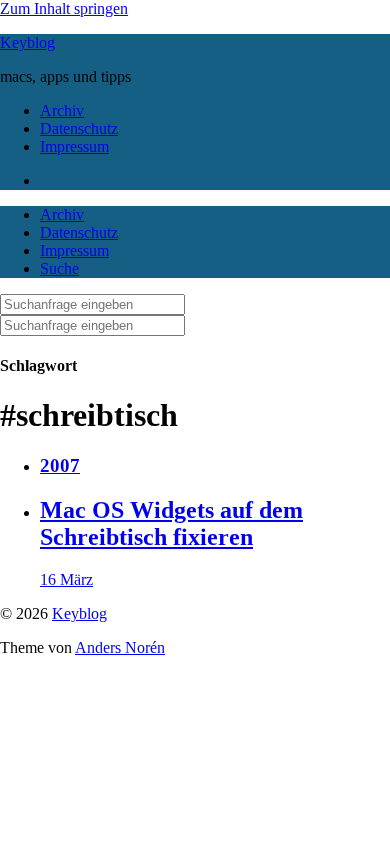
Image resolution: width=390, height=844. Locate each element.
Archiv (62, 110)
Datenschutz (79, 128)
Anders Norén (120, 647)
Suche (59, 268)
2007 (60, 465)
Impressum (74, 146)
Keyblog (27, 42)
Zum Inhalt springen (64, 8)
